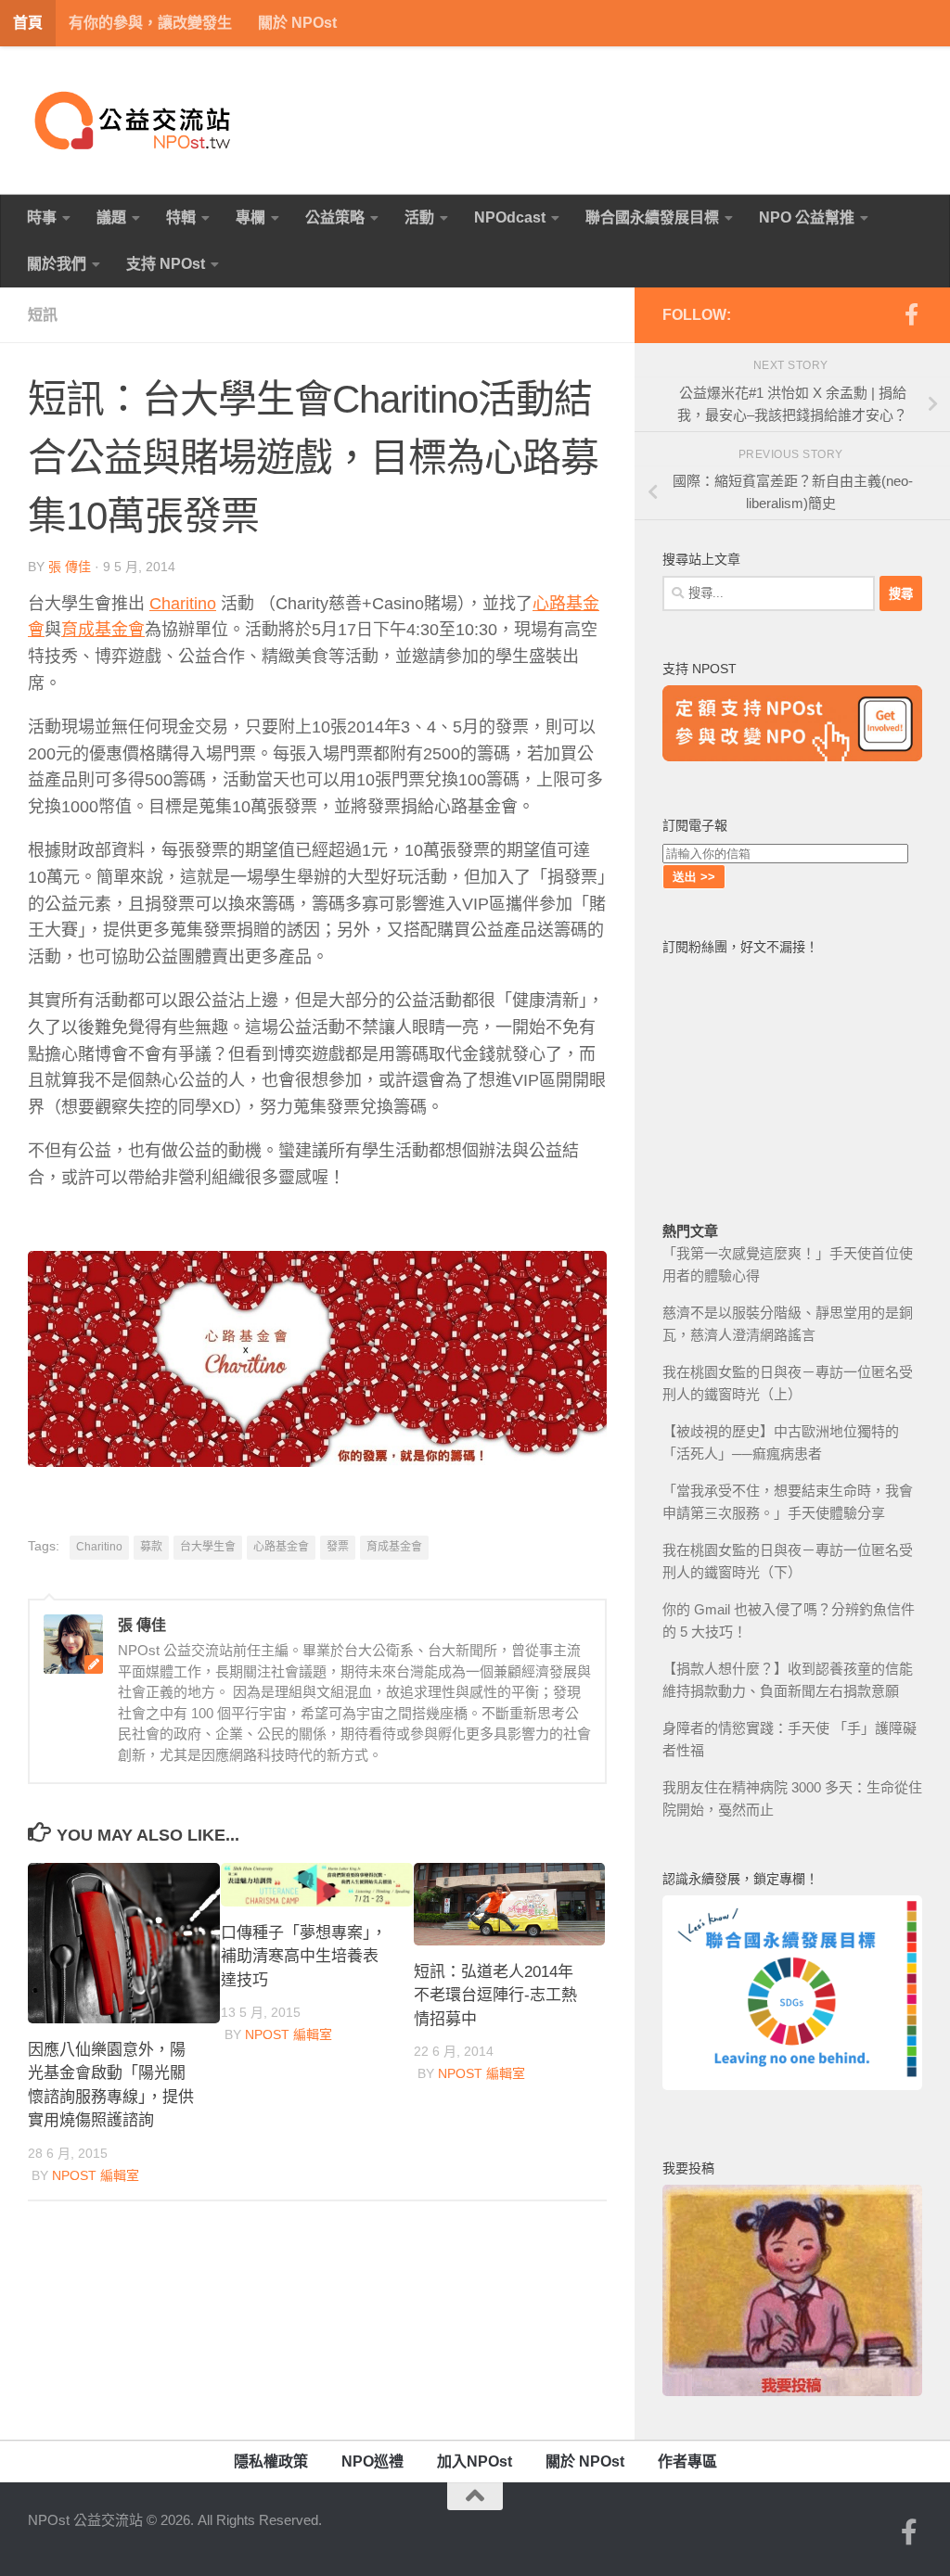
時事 (42, 217)
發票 (338, 1547)
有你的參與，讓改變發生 (150, 23)
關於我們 (57, 264)
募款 (151, 1547)
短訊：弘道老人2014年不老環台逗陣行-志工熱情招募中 (495, 1996)
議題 (111, 217)
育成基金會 (103, 630)
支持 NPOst (166, 264)
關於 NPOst (297, 23)
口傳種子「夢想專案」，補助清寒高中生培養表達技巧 (304, 1957)
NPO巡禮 (372, 2461)
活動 (419, 217)
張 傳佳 (70, 567)
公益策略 (335, 217)
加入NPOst (475, 2461)
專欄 (250, 217)
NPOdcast (510, 217)
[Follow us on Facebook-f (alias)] (911, 314)
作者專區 (687, 2461)
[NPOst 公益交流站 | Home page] (135, 121)
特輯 (181, 217)
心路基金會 (281, 1547)
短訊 (43, 315)
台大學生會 (208, 1547)
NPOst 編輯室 (96, 2175)
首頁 (28, 23)
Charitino (183, 604)
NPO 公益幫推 (807, 217)
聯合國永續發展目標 (652, 217)
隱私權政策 (271, 2461)
